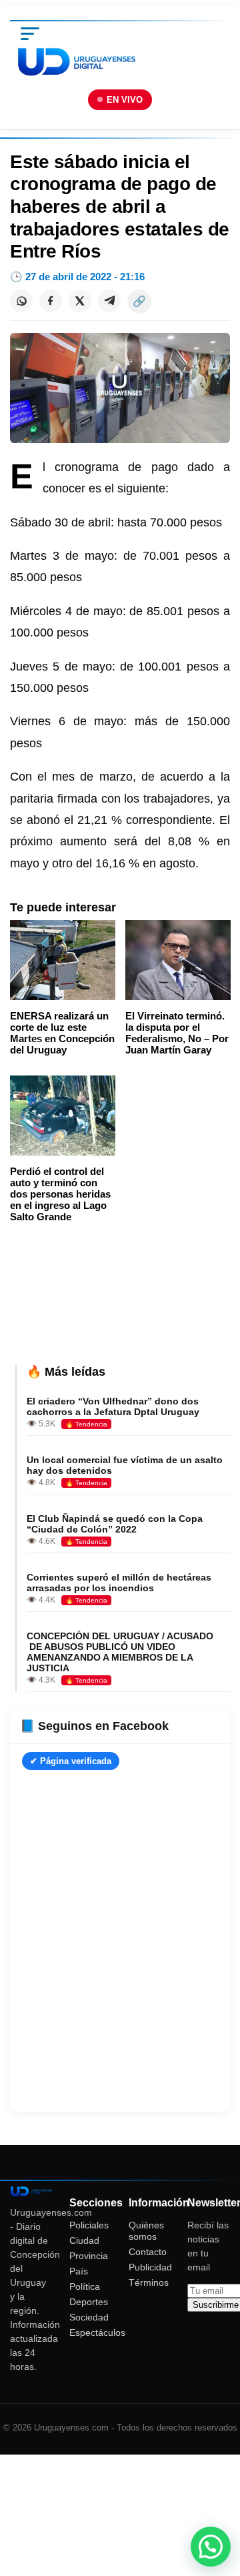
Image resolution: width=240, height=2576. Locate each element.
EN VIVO (125, 100)
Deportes (89, 2302)
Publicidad (150, 2267)
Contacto (148, 2252)
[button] (211, 2547)
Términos (149, 2282)
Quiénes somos (146, 2231)
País (79, 2271)
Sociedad (89, 2317)
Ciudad (84, 2240)
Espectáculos (97, 2332)
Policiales (89, 2225)
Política (85, 2286)
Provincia (89, 2256)
